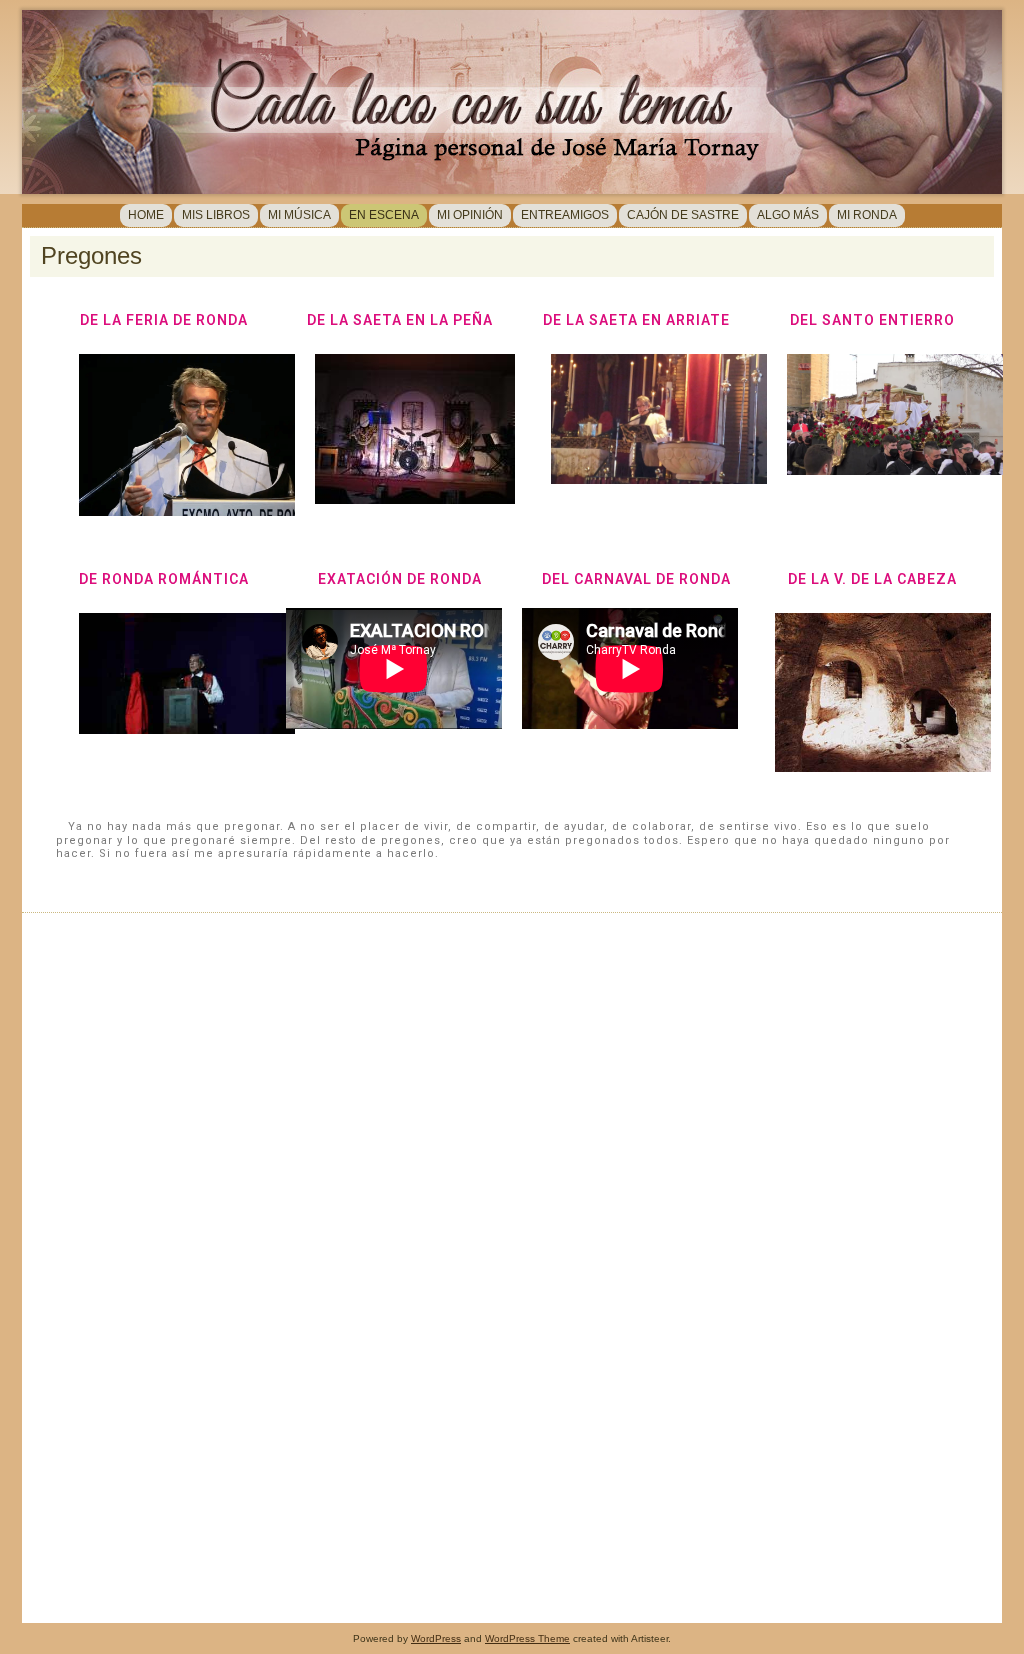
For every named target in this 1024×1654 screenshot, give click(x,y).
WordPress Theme (527, 1638)
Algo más (788, 215)
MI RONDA (867, 215)
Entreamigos (565, 215)
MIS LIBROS (216, 215)
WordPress (436, 1638)
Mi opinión (470, 215)
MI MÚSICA (299, 215)
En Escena (384, 215)
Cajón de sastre (683, 215)
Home (146, 215)
